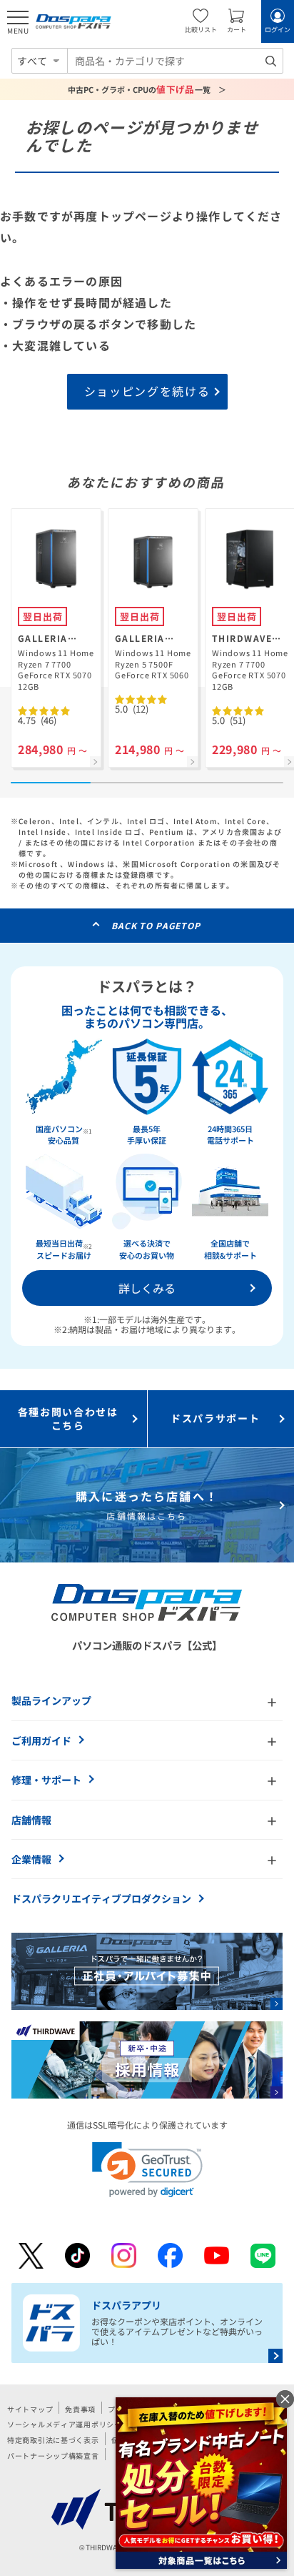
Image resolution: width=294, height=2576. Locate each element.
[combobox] (175, 61)
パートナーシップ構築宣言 (53, 2456)
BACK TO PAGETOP (156, 925)
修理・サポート (46, 1780)
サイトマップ (30, 2409)
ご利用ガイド (41, 1740)
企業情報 (31, 1859)
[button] (147, 2170)
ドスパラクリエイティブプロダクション (101, 1898)
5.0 (132, 709)
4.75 (37, 720)
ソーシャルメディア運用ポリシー (65, 2424)
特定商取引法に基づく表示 (53, 2440)
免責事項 (80, 2409)
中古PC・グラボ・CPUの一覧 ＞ (147, 89)
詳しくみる (147, 1288)
